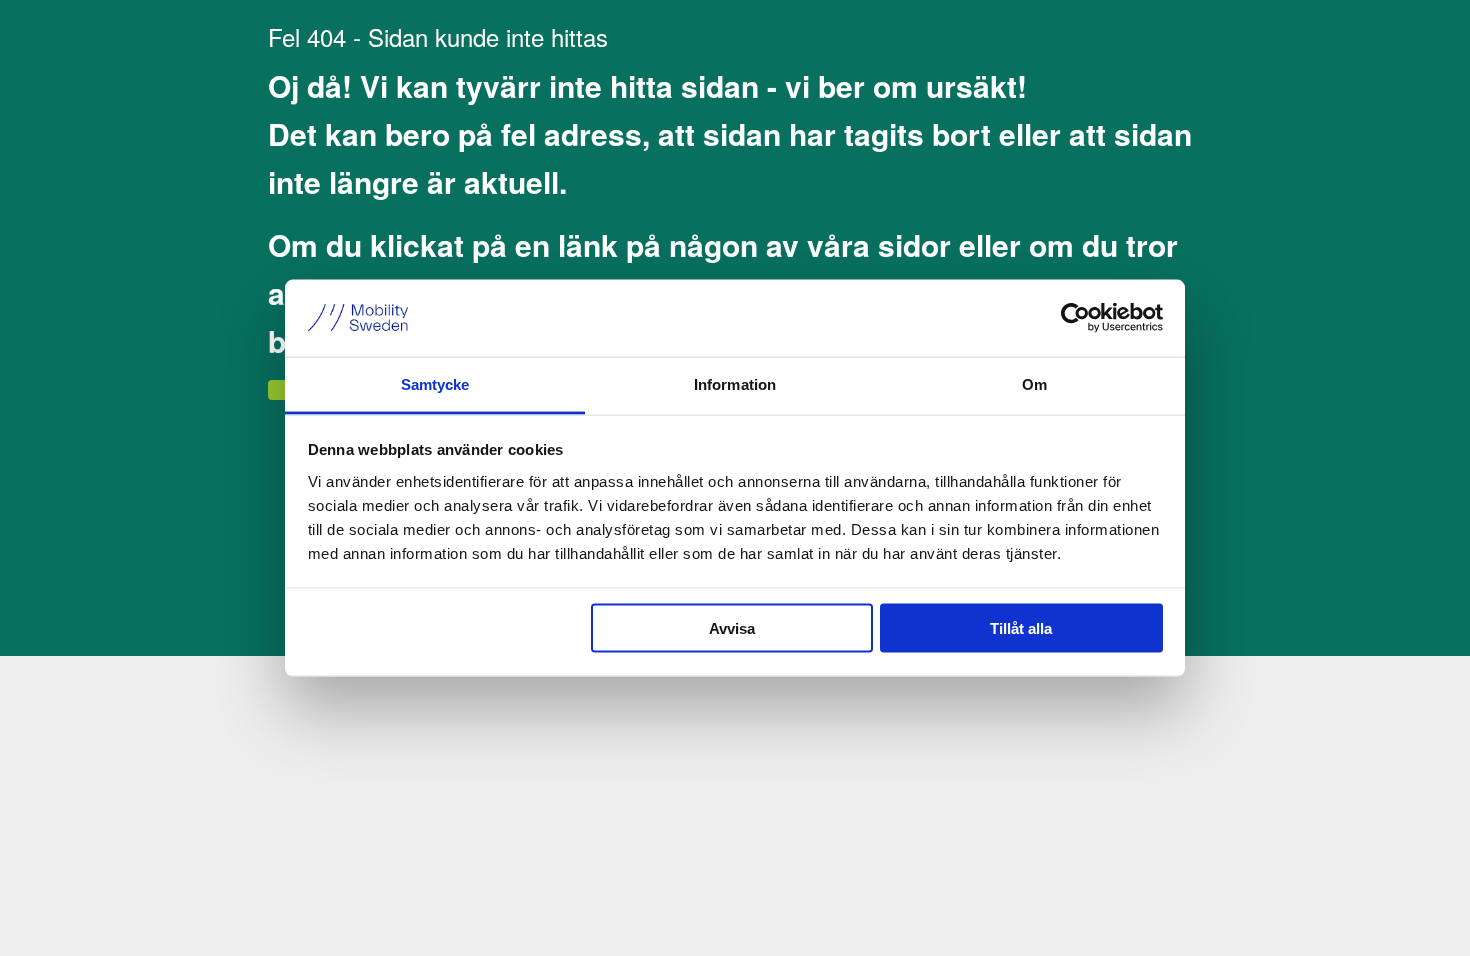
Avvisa (732, 628)
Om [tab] (1034, 383)
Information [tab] (735, 383)
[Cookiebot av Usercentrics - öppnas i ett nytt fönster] (1075, 318)
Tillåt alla (1021, 628)
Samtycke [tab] (435, 383)
